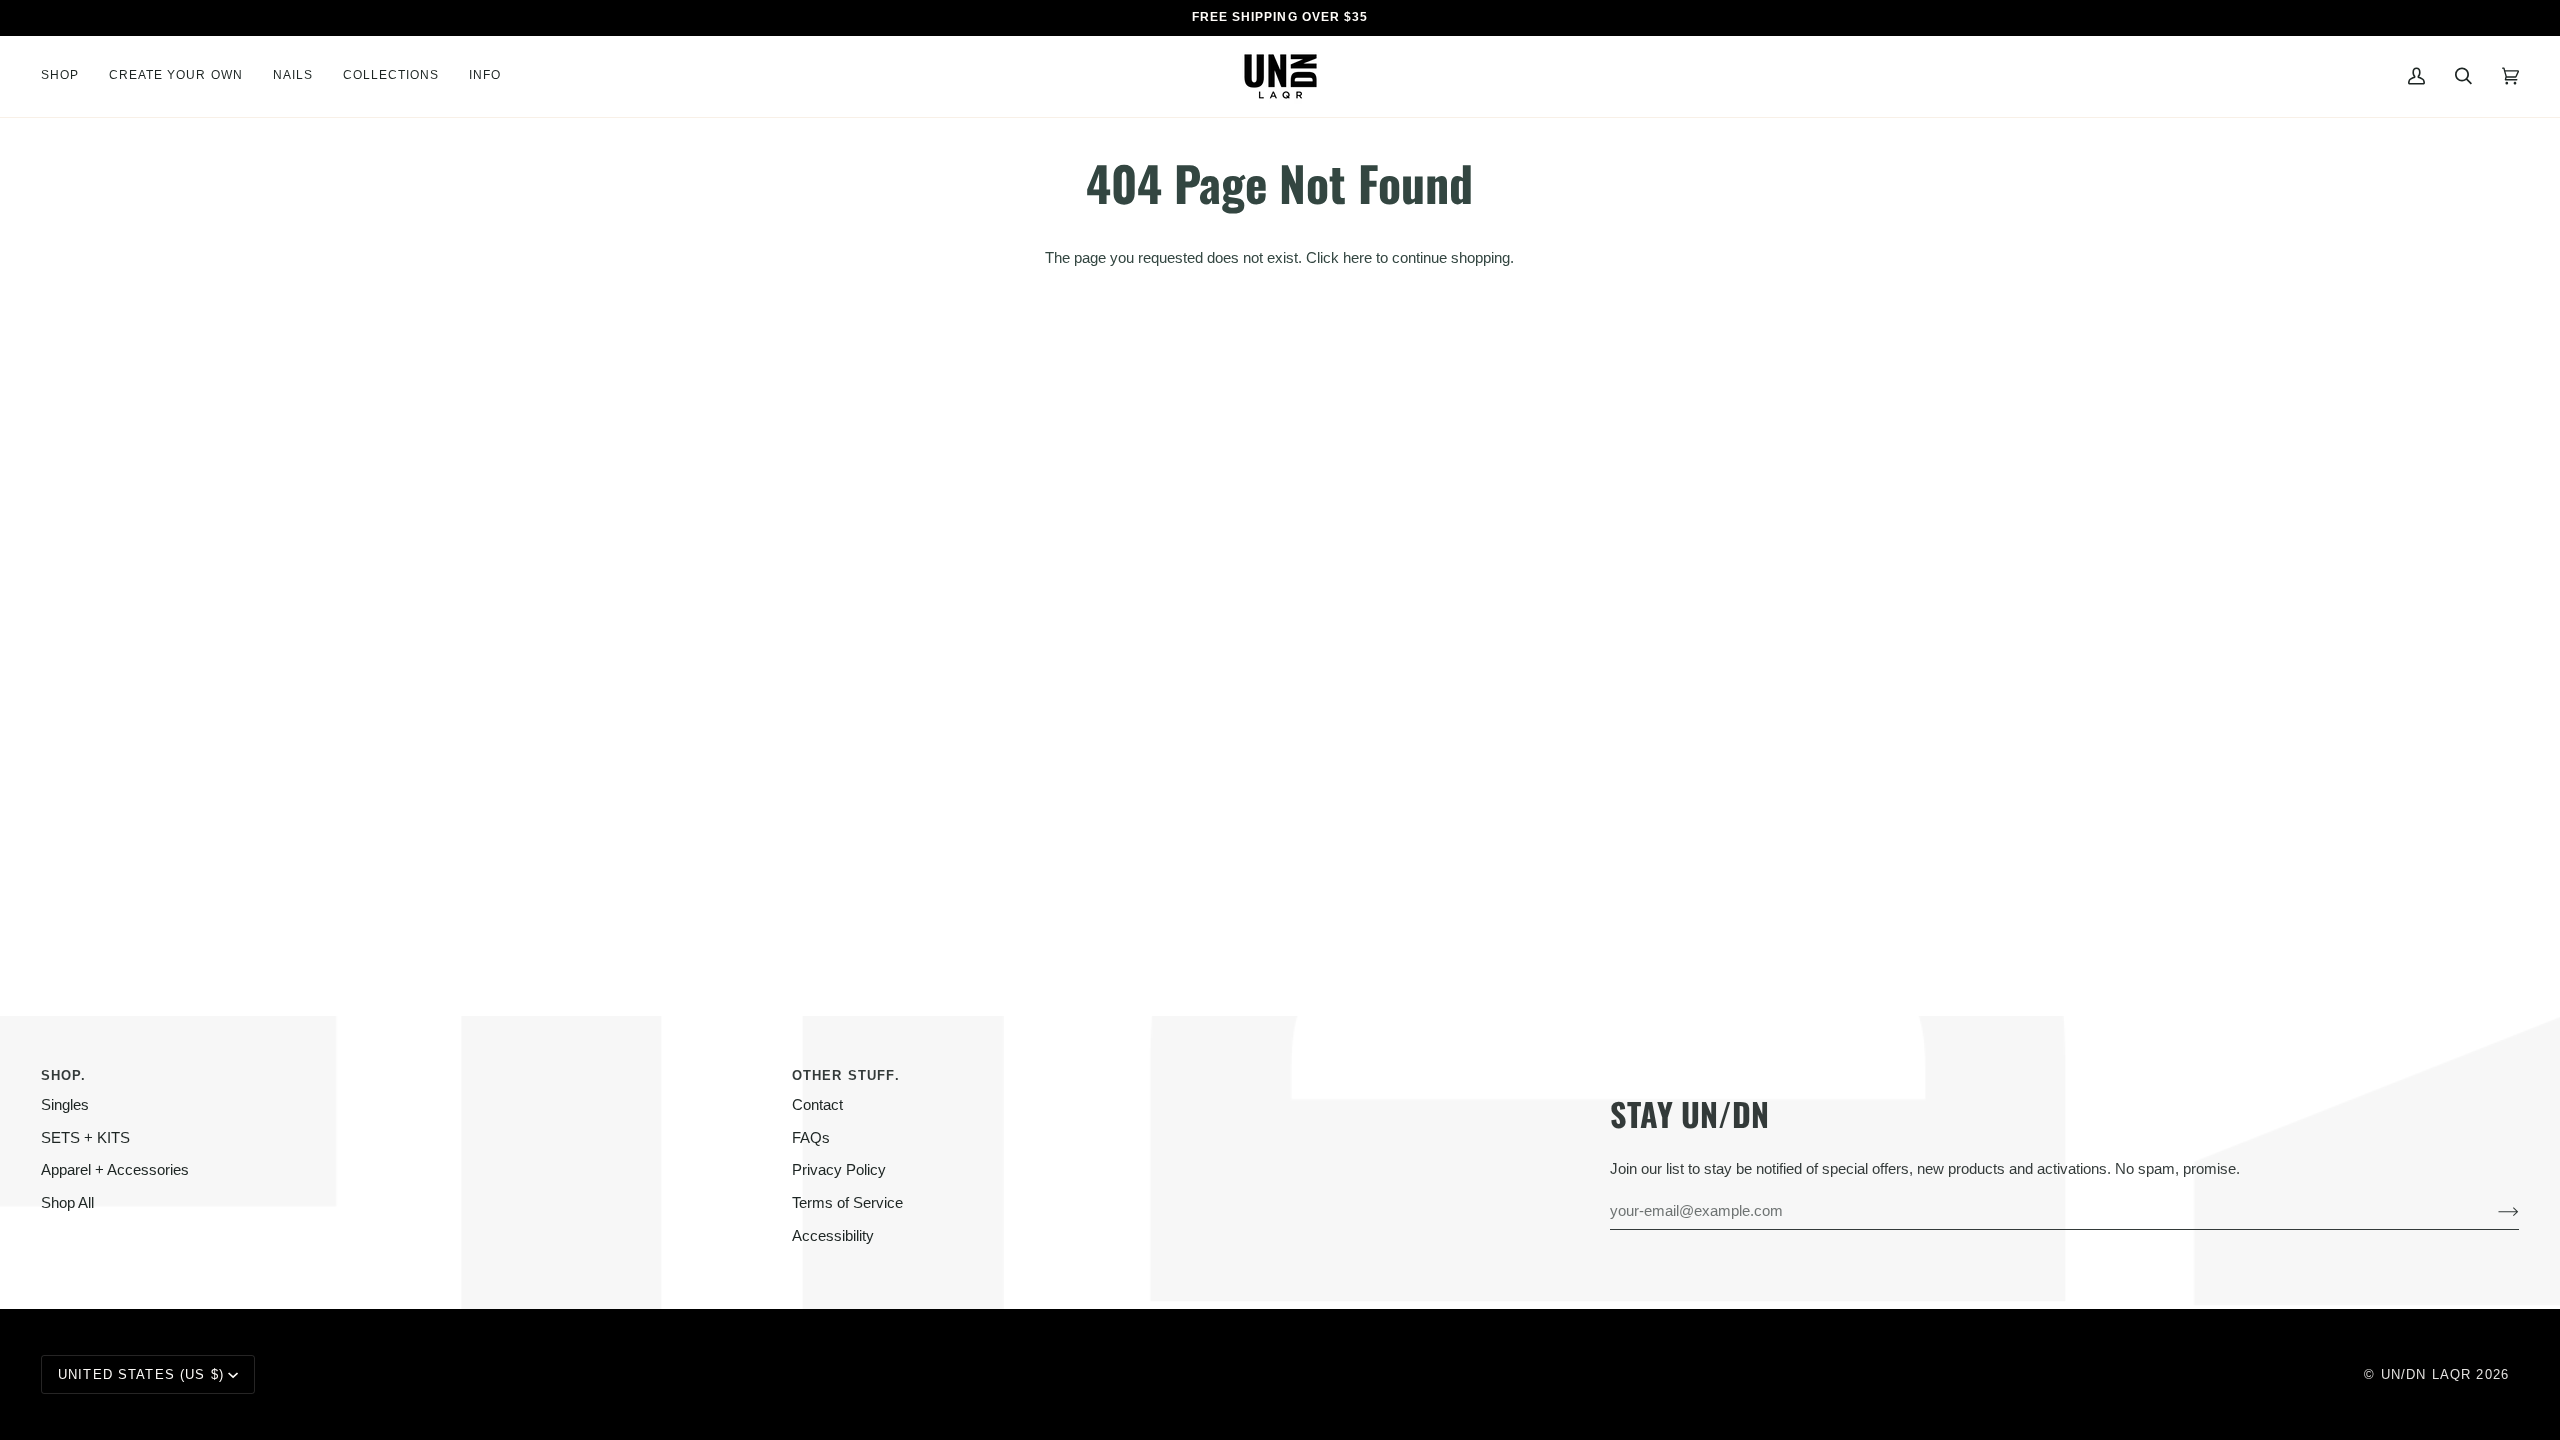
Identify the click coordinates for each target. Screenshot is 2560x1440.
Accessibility (833, 1236)
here (1357, 258)
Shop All (67, 1203)
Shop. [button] (63, 1075)
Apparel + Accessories (115, 1170)
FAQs (811, 1138)
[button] (67, 76)
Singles (65, 1105)
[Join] (2492, 1211)
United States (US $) (141, 1374)
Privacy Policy (839, 1170)
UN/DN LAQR (2426, 1374)
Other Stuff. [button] (846, 1075)
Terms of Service (847, 1203)
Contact (817, 1105)
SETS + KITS (85, 1138)
